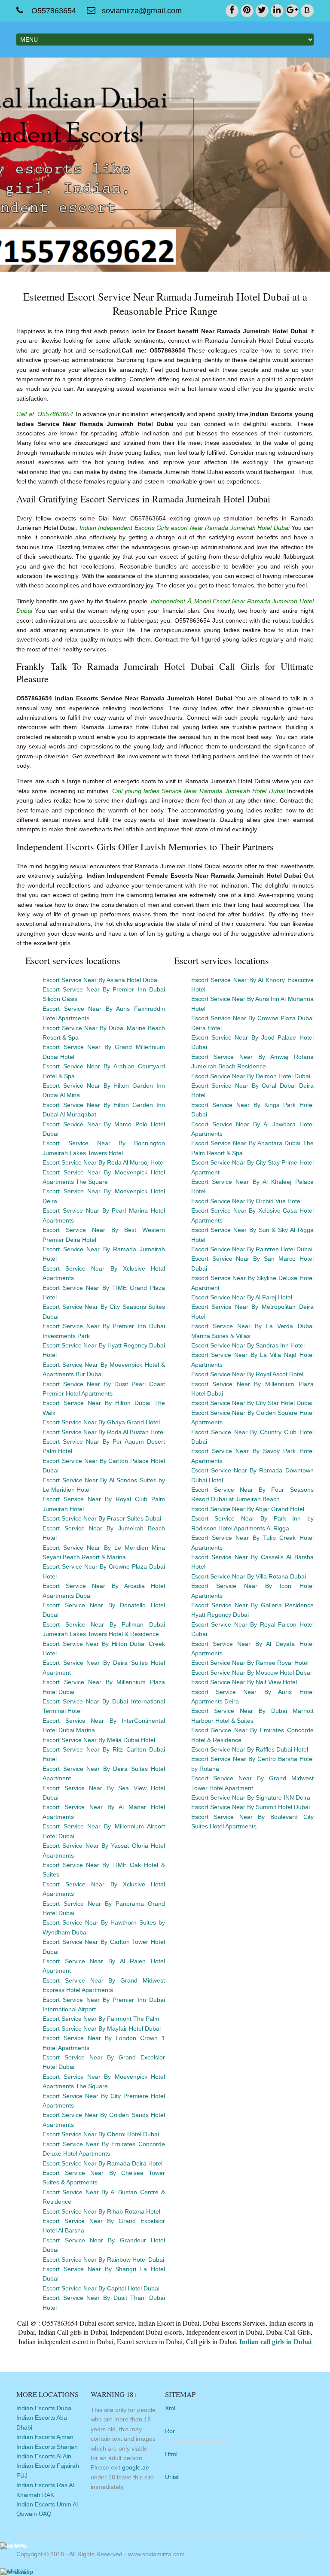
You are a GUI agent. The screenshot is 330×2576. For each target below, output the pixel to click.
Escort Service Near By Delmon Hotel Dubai (251, 1076)
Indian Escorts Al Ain (44, 2456)
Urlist (172, 2477)
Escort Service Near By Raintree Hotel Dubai (252, 1249)
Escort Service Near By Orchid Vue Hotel (246, 1201)
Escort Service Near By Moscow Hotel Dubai (251, 1673)
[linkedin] (277, 11)
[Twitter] (262, 11)
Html (171, 2454)
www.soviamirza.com (156, 2554)
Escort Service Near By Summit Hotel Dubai (251, 1807)
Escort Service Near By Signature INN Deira (251, 1797)
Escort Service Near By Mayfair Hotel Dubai (102, 2029)
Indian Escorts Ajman (45, 2437)
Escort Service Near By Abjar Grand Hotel (248, 1509)
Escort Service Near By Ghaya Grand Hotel (101, 1422)
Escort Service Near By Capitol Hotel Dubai (101, 2288)
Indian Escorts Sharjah (47, 2447)
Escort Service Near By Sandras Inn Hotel (248, 1345)
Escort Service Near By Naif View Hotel (244, 1682)
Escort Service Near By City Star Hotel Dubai (252, 1403)
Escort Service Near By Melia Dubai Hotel (99, 1740)
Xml (170, 2408)
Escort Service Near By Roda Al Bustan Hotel (104, 1432)
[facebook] (232, 11)
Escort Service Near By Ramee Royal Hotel (250, 1663)
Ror (170, 2431)
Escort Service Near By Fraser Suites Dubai (102, 1518)
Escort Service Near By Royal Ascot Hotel (247, 1374)
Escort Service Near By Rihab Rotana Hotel (101, 2211)
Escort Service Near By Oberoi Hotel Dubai (101, 2134)
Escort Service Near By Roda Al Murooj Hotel (104, 1162)
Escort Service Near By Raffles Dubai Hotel (250, 1749)
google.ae (136, 2467)
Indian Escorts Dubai (44, 2408)
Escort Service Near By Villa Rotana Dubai (249, 1576)
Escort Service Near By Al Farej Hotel (242, 1297)
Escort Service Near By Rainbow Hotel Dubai (103, 2260)
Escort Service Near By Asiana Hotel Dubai (101, 980)
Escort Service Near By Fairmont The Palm (101, 2019)
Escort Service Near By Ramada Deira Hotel (102, 2163)
